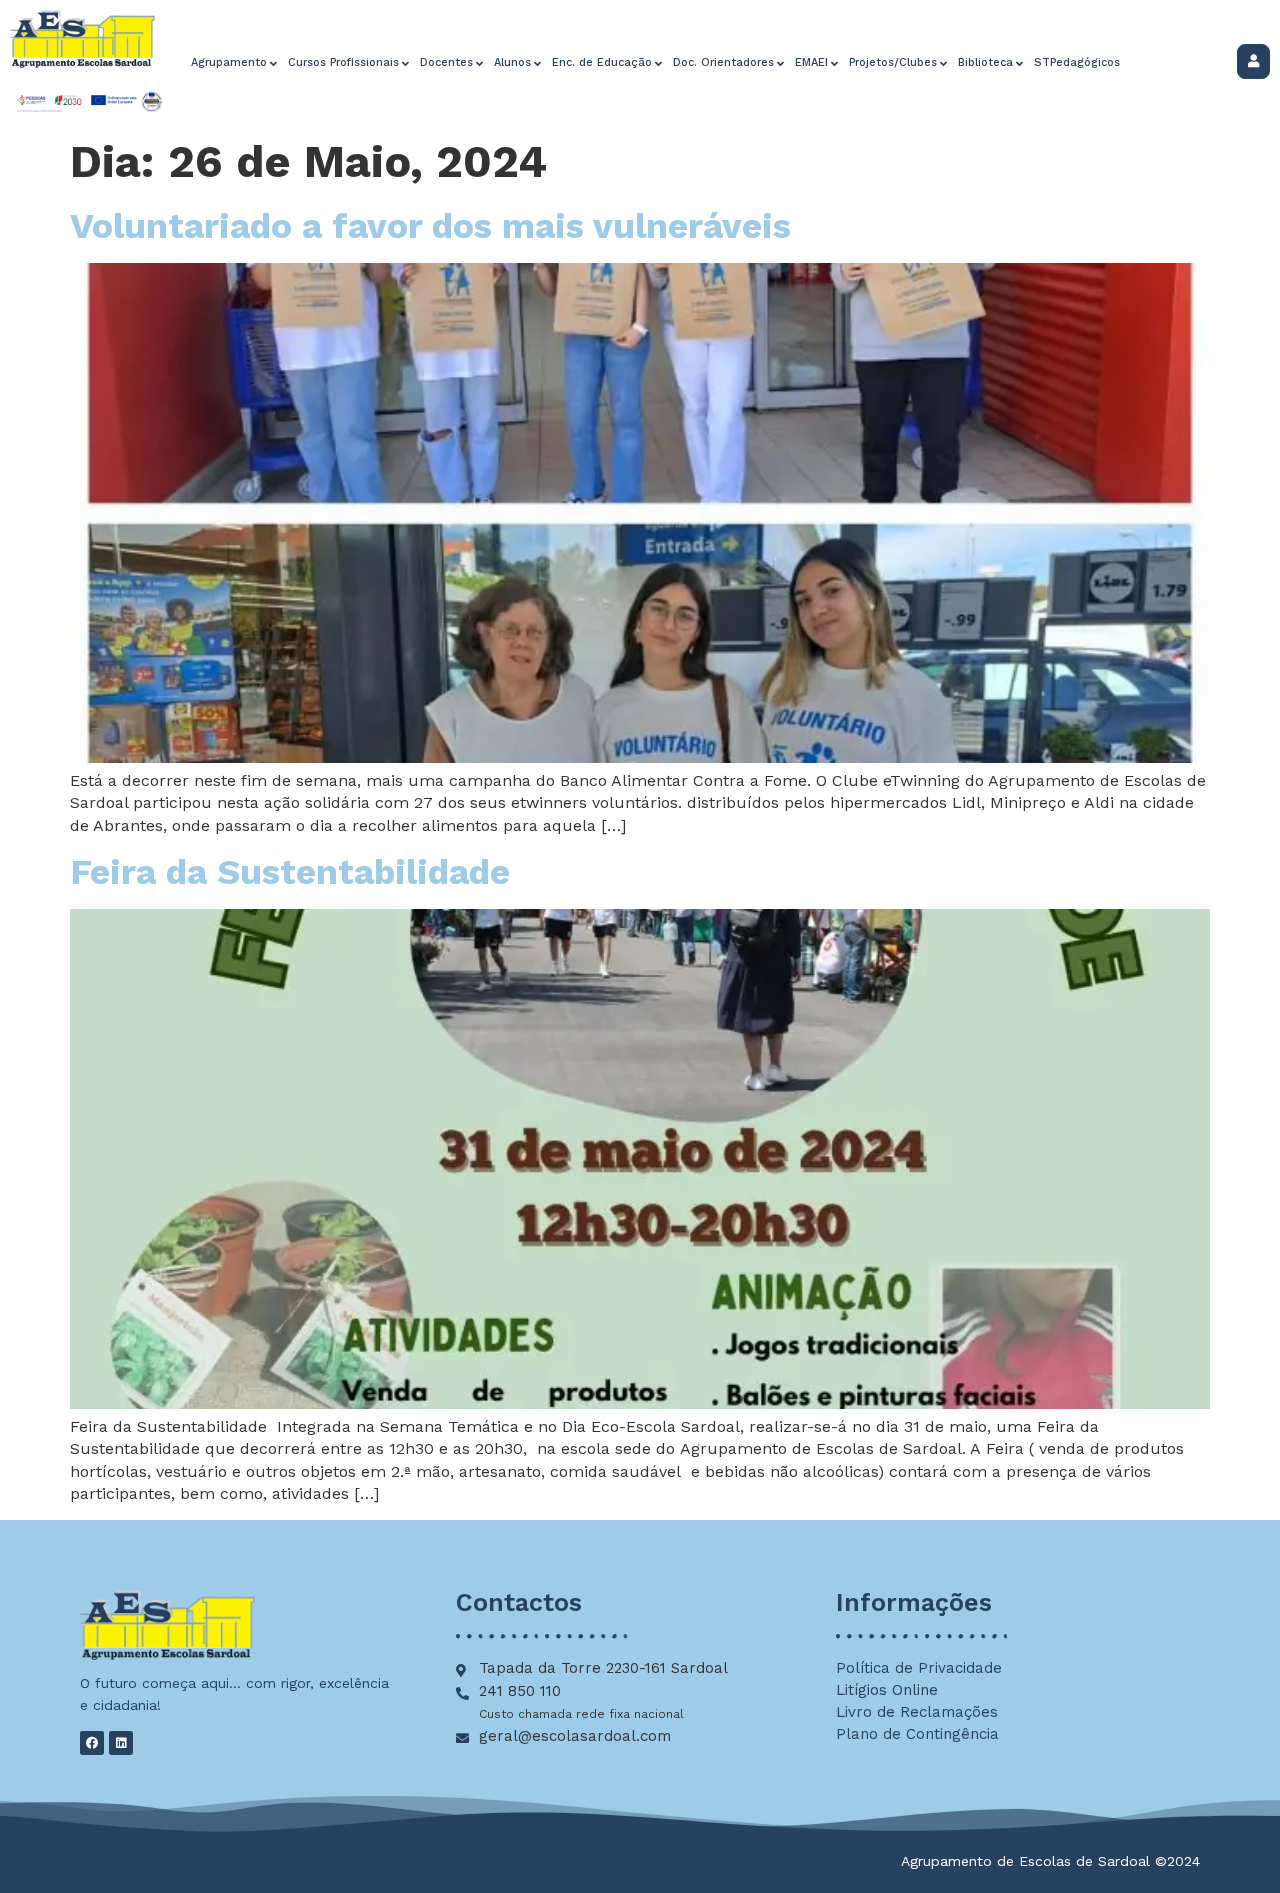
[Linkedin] (121, 1743)
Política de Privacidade (919, 1668)
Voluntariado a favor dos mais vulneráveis (430, 226)
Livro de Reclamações (917, 1712)
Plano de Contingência (917, 1734)
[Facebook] (92, 1743)
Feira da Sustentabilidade (290, 872)
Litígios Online (887, 1690)
